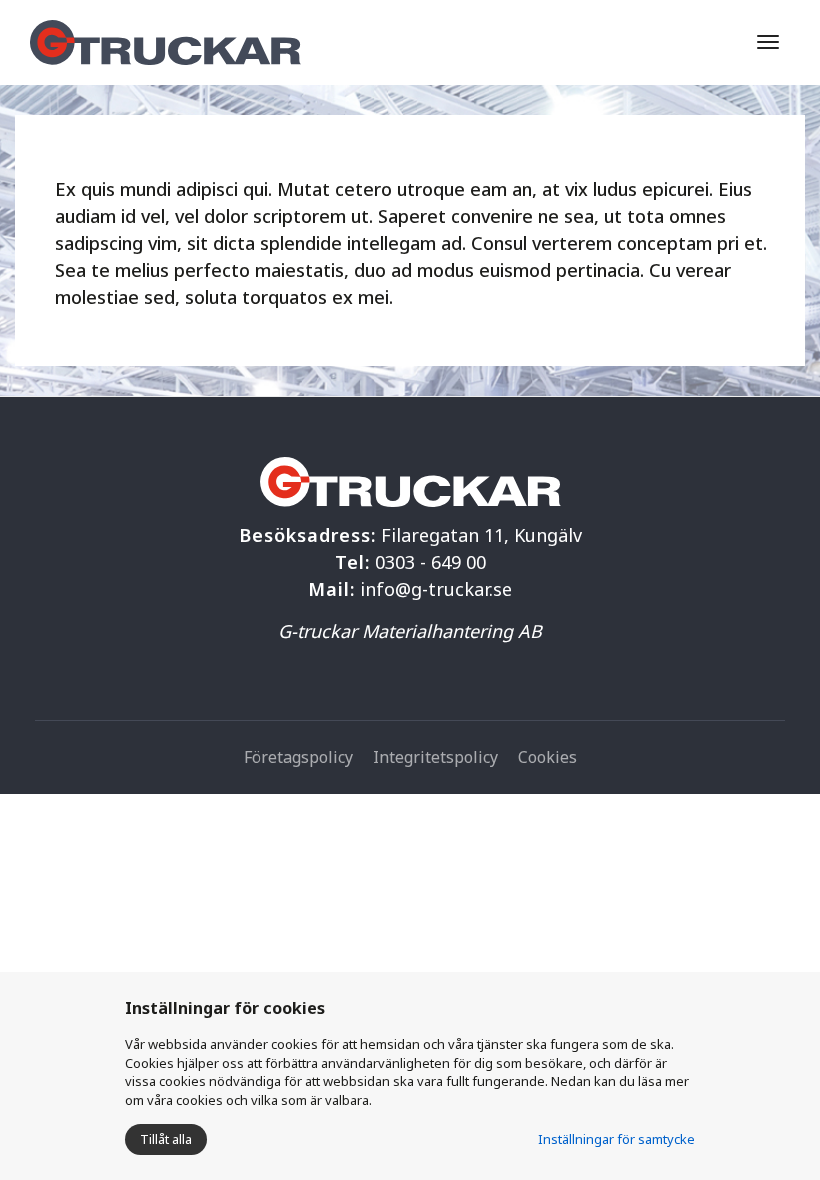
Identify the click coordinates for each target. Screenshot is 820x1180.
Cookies (547, 757)
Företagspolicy (298, 757)
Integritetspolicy (435, 757)
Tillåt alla (166, 1139)
